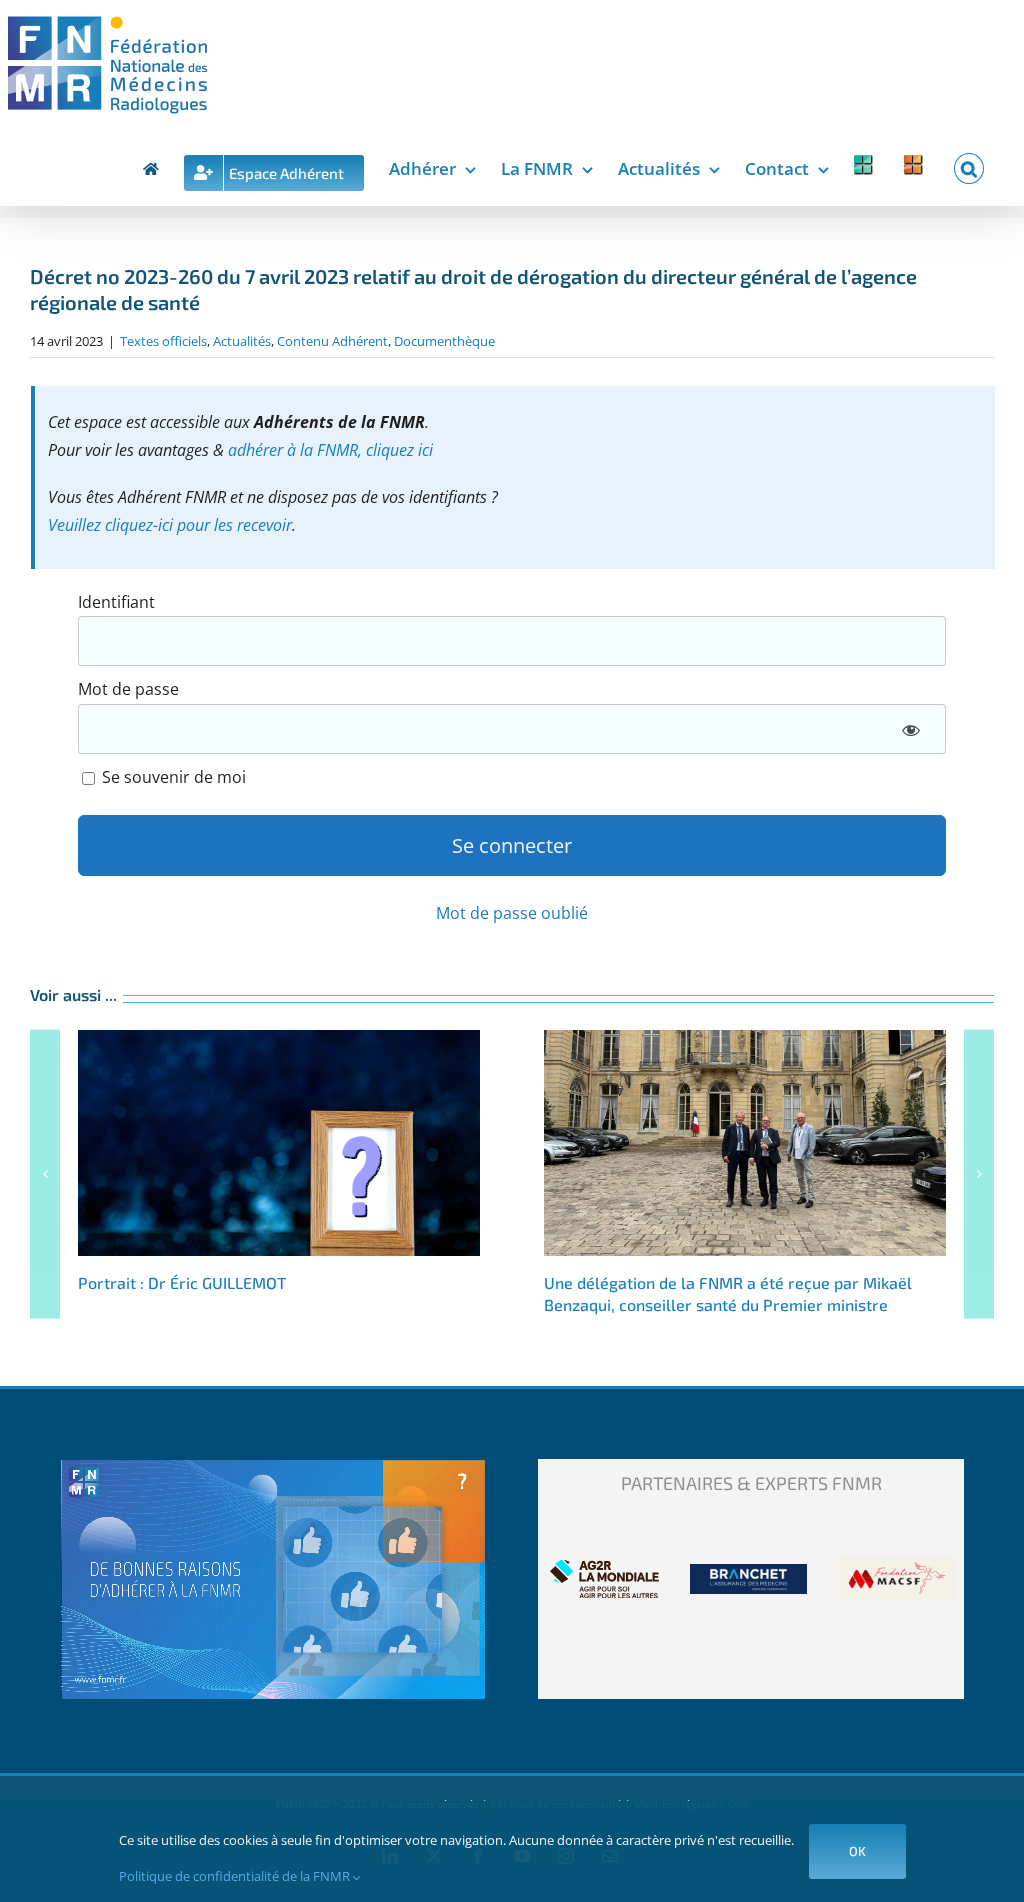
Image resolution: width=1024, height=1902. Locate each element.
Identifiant (116, 602)
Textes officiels (163, 341)
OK (857, 1851)
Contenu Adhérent (332, 341)
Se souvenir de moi (172, 777)
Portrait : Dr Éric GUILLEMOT (279, 1143)
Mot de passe (128, 689)
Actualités (242, 341)
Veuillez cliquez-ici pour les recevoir (170, 525)
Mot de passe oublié (512, 913)
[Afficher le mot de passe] (910, 729)
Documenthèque (444, 341)
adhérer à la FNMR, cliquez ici (330, 450)
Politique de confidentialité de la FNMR (236, 1876)
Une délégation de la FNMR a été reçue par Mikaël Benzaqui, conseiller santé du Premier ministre (745, 1143)
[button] (969, 165)
